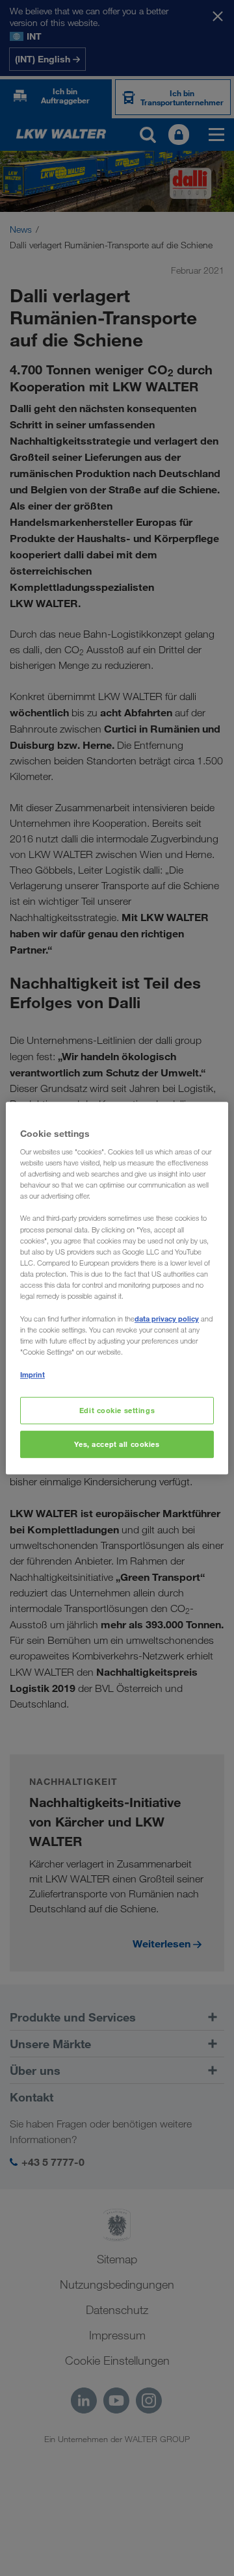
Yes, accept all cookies (117, 1444)
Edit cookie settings (117, 1411)
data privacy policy (167, 1319)
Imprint (32, 1374)
